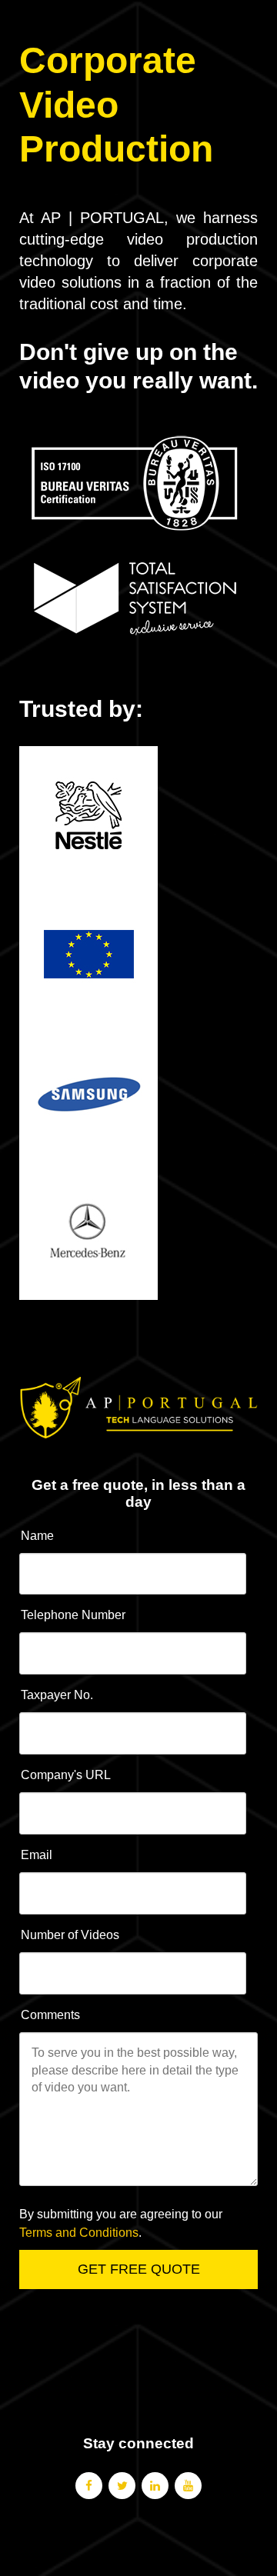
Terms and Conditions (79, 2233)
